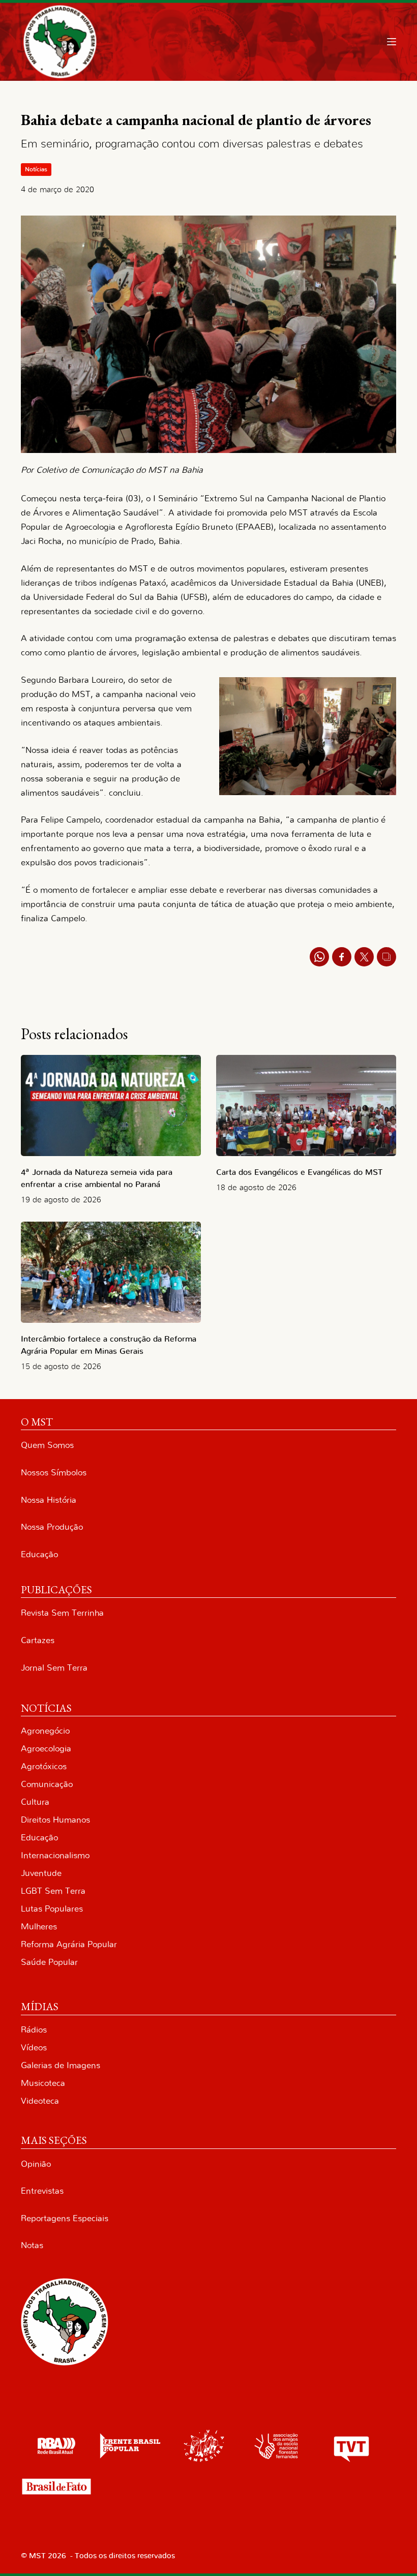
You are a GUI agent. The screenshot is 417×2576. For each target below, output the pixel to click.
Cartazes (38, 1640)
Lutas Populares (52, 1909)
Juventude (41, 1873)
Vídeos (34, 2048)
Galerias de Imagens (61, 2065)
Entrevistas (42, 2191)
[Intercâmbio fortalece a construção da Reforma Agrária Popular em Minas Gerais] (111, 1272)
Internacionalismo (55, 1855)
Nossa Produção (52, 1527)
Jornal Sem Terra (54, 1668)
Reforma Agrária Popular (69, 1944)
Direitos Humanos (55, 1820)
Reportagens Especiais (65, 2218)
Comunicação (47, 1784)
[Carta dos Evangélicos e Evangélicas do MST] (306, 1105)
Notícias (36, 169)
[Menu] (392, 42)
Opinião (36, 2164)
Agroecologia (46, 1749)
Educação (39, 1554)
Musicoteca (43, 2083)
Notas (32, 2245)
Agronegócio (45, 1731)
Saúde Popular (49, 1962)
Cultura (35, 1802)
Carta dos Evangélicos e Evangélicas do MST (299, 1172)
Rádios (34, 2030)
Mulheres (39, 1927)
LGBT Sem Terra (53, 1891)
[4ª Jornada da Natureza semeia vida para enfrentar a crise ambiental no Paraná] (111, 1105)
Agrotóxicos (44, 1766)
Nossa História (49, 1500)
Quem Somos (47, 1445)
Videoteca (40, 2101)
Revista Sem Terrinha (62, 1613)
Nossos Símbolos (54, 1473)
